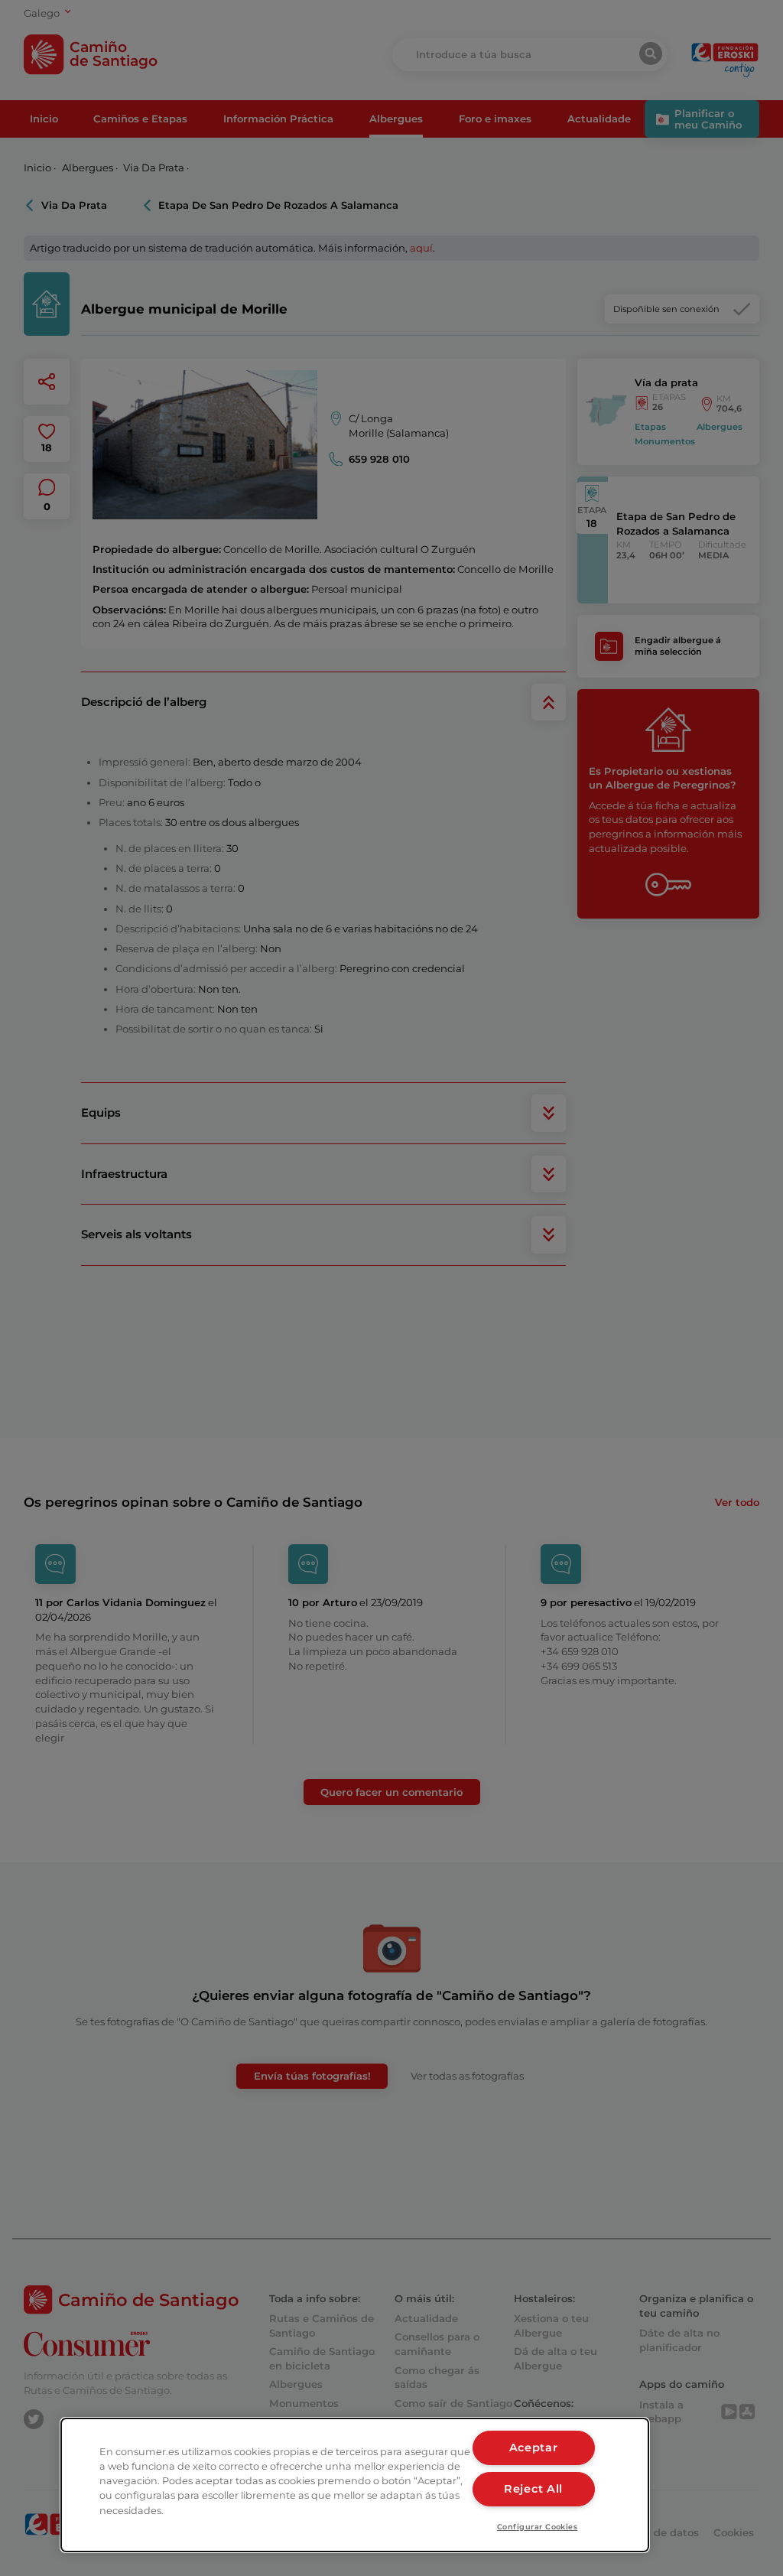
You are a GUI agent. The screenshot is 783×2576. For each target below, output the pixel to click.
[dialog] (355, 2485)
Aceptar (534, 2448)
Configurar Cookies (538, 2527)
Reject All (533, 2489)
